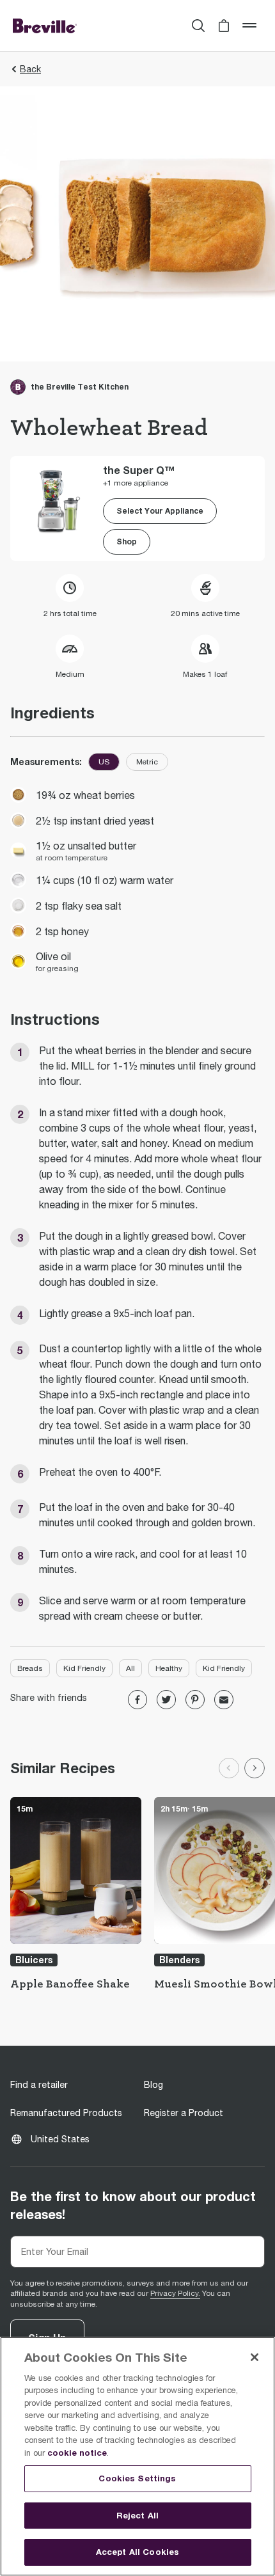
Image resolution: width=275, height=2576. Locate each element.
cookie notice (77, 2453)
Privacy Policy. (175, 2293)
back (30, 69)
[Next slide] (255, 1768)
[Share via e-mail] (224, 1700)
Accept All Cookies (137, 2552)
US (104, 762)
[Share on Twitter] (166, 1700)
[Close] (255, 2357)
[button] (224, 26)
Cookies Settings (137, 2478)
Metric (147, 762)
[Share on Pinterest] (195, 1700)
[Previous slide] (229, 1768)
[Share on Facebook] (137, 1700)
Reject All (137, 2515)
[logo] (45, 26)
